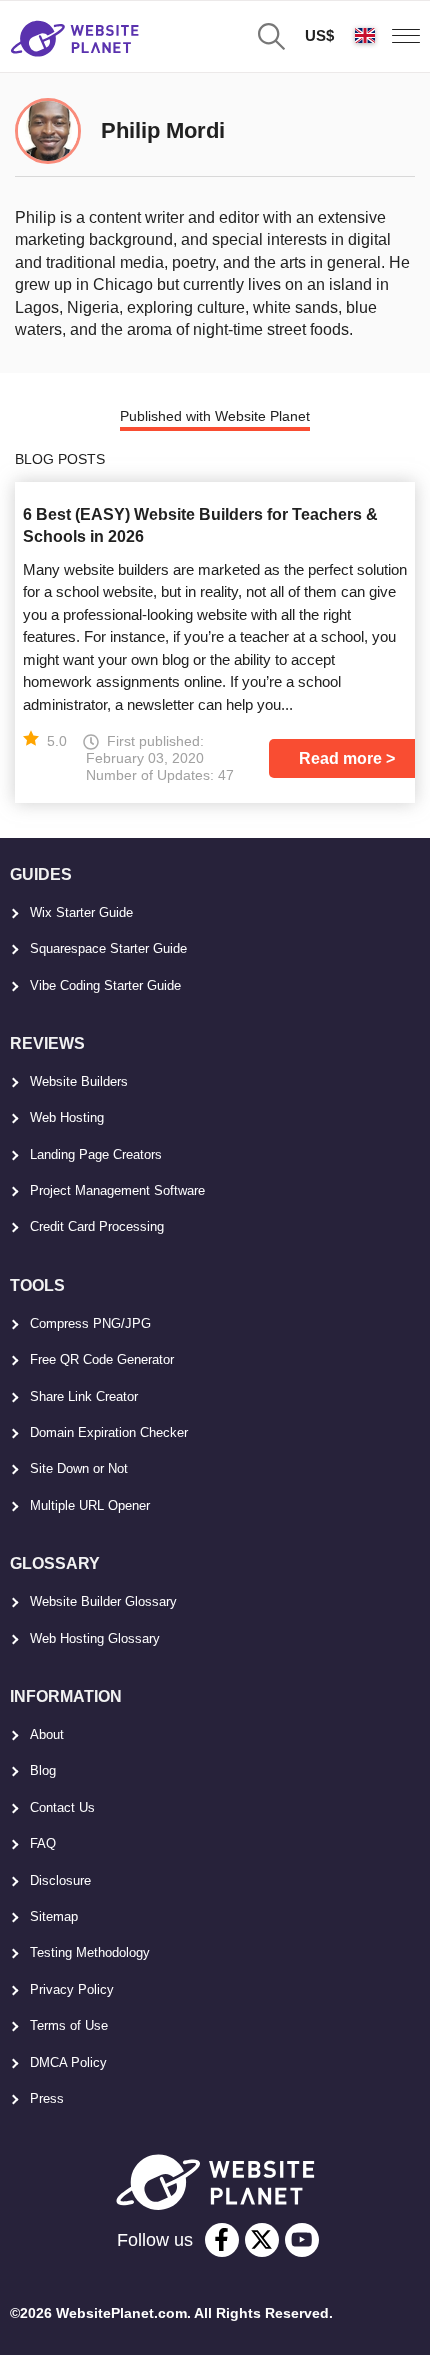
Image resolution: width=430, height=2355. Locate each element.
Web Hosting (67, 1117)
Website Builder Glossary (103, 1601)
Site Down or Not (79, 1468)
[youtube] (302, 2240)
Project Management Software (117, 1190)
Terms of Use (69, 2025)
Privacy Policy (72, 1989)
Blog (43, 1770)
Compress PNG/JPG (90, 1323)
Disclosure (60, 1880)
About (47, 1734)
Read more (340, 758)
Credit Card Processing (97, 1226)
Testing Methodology (90, 1952)
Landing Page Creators (96, 1154)
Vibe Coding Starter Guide (105, 985)
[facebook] (222, 2240)
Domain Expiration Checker (109, 1432)
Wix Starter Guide (81, 912)
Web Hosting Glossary (95, 1638)
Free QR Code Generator (102, 1359)
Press (47, 2098)
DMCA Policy (68, 2062)
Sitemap (54, 1916)
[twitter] (262, 2240)
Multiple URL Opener (90, 1505)
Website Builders (79, 1081)
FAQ (43, 1843)
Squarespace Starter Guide (108, 948)
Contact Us (62, 1807)
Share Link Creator (84, 1396)
